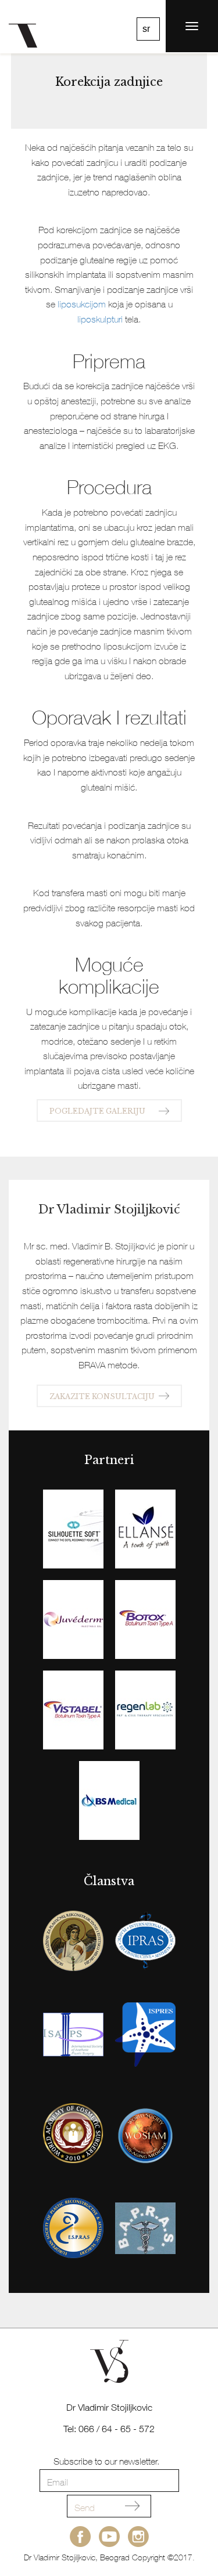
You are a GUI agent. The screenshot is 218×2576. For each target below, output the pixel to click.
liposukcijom (82, 304)
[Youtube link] (109, 2537)
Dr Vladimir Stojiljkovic (109, 2407)
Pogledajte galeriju (97, 1111)
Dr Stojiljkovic (28, 26)
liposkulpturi (100, 319)
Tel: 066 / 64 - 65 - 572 (109, 2429)
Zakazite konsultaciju (102, 1396)
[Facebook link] (80, 2537)
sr (146, 29)
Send (85, 2508)
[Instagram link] (138, 2537)
